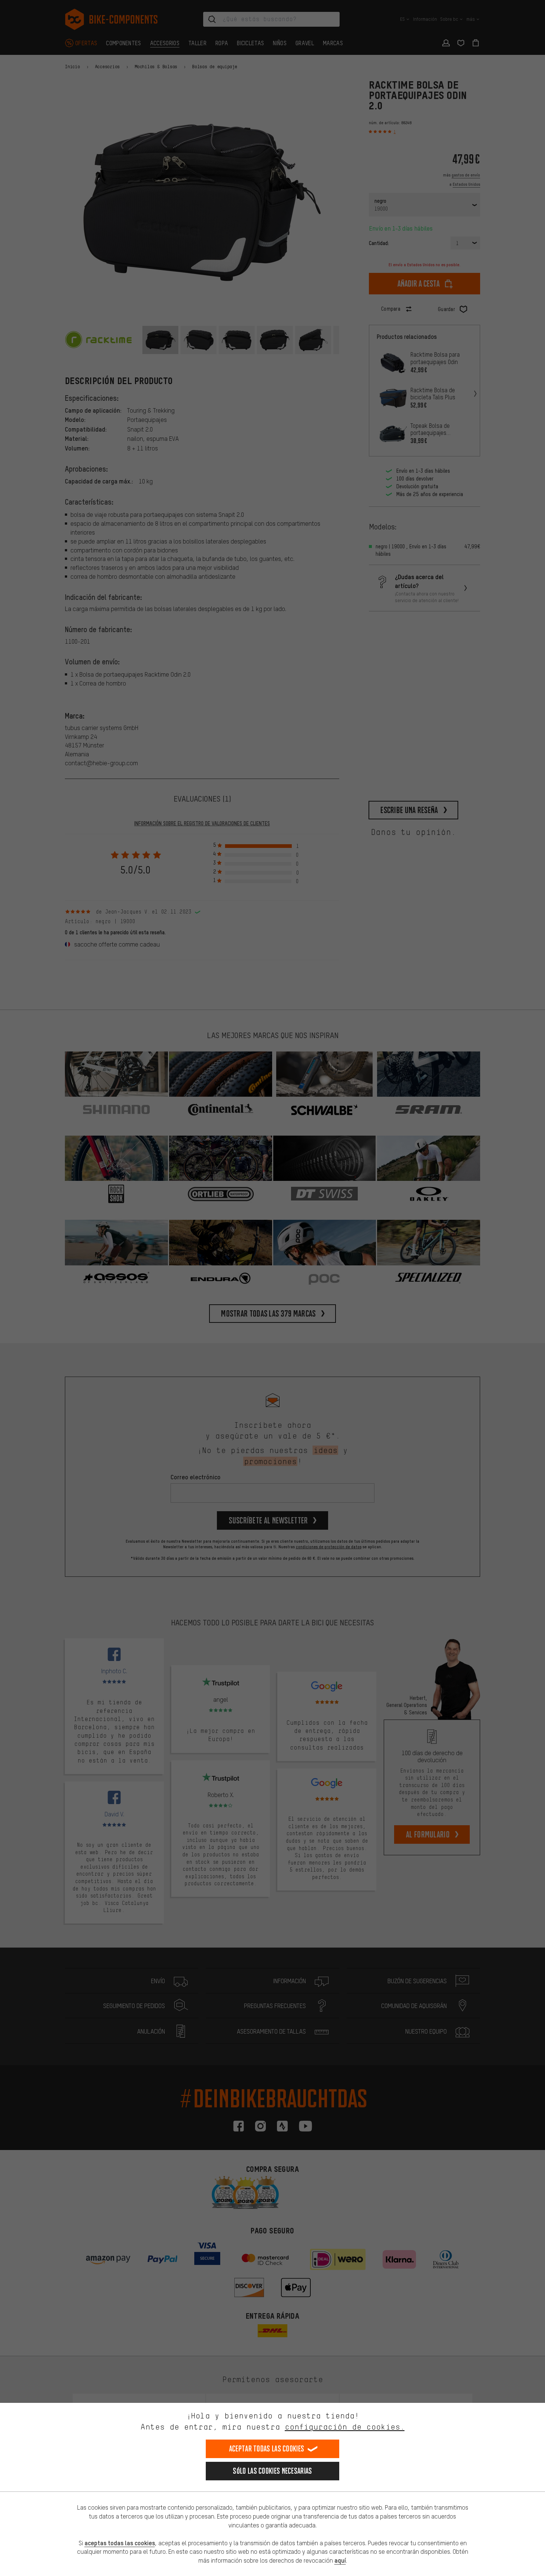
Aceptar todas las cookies (267, 2449)
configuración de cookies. (345, 2427)
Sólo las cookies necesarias (272, 2471)
